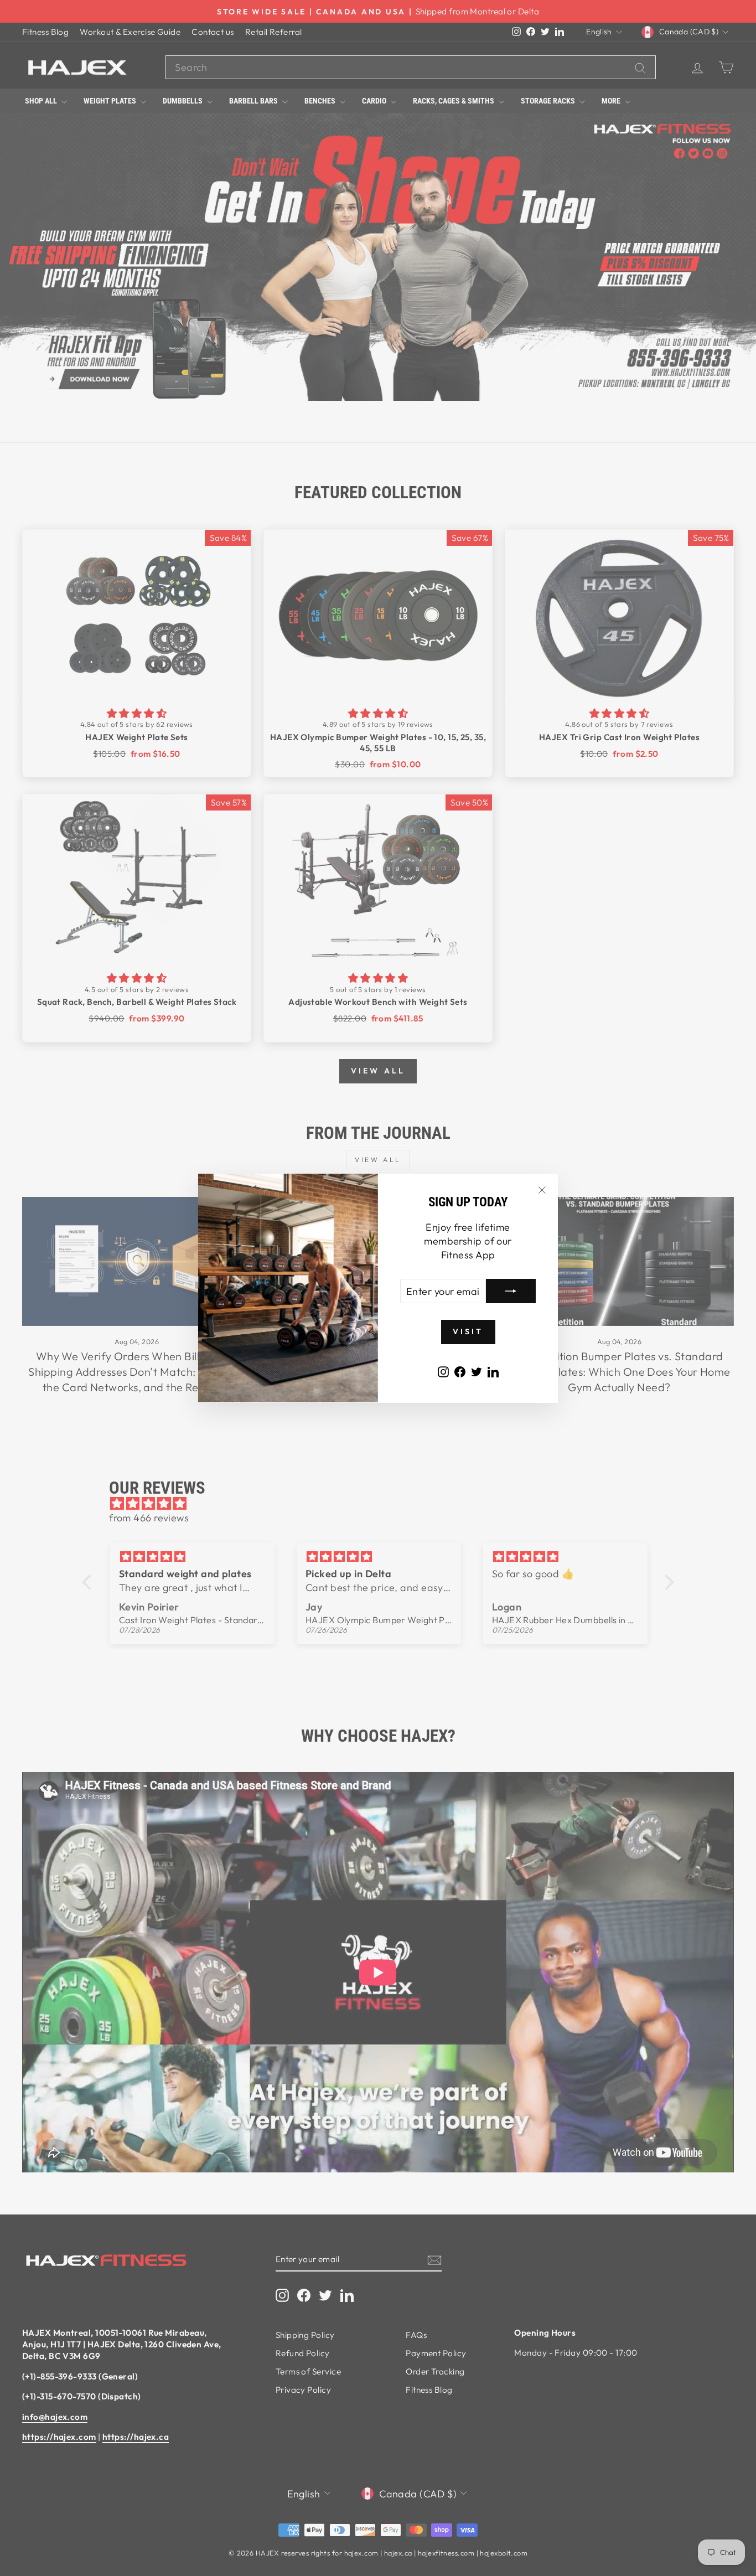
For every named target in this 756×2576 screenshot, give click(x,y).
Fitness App (468, 1255)
